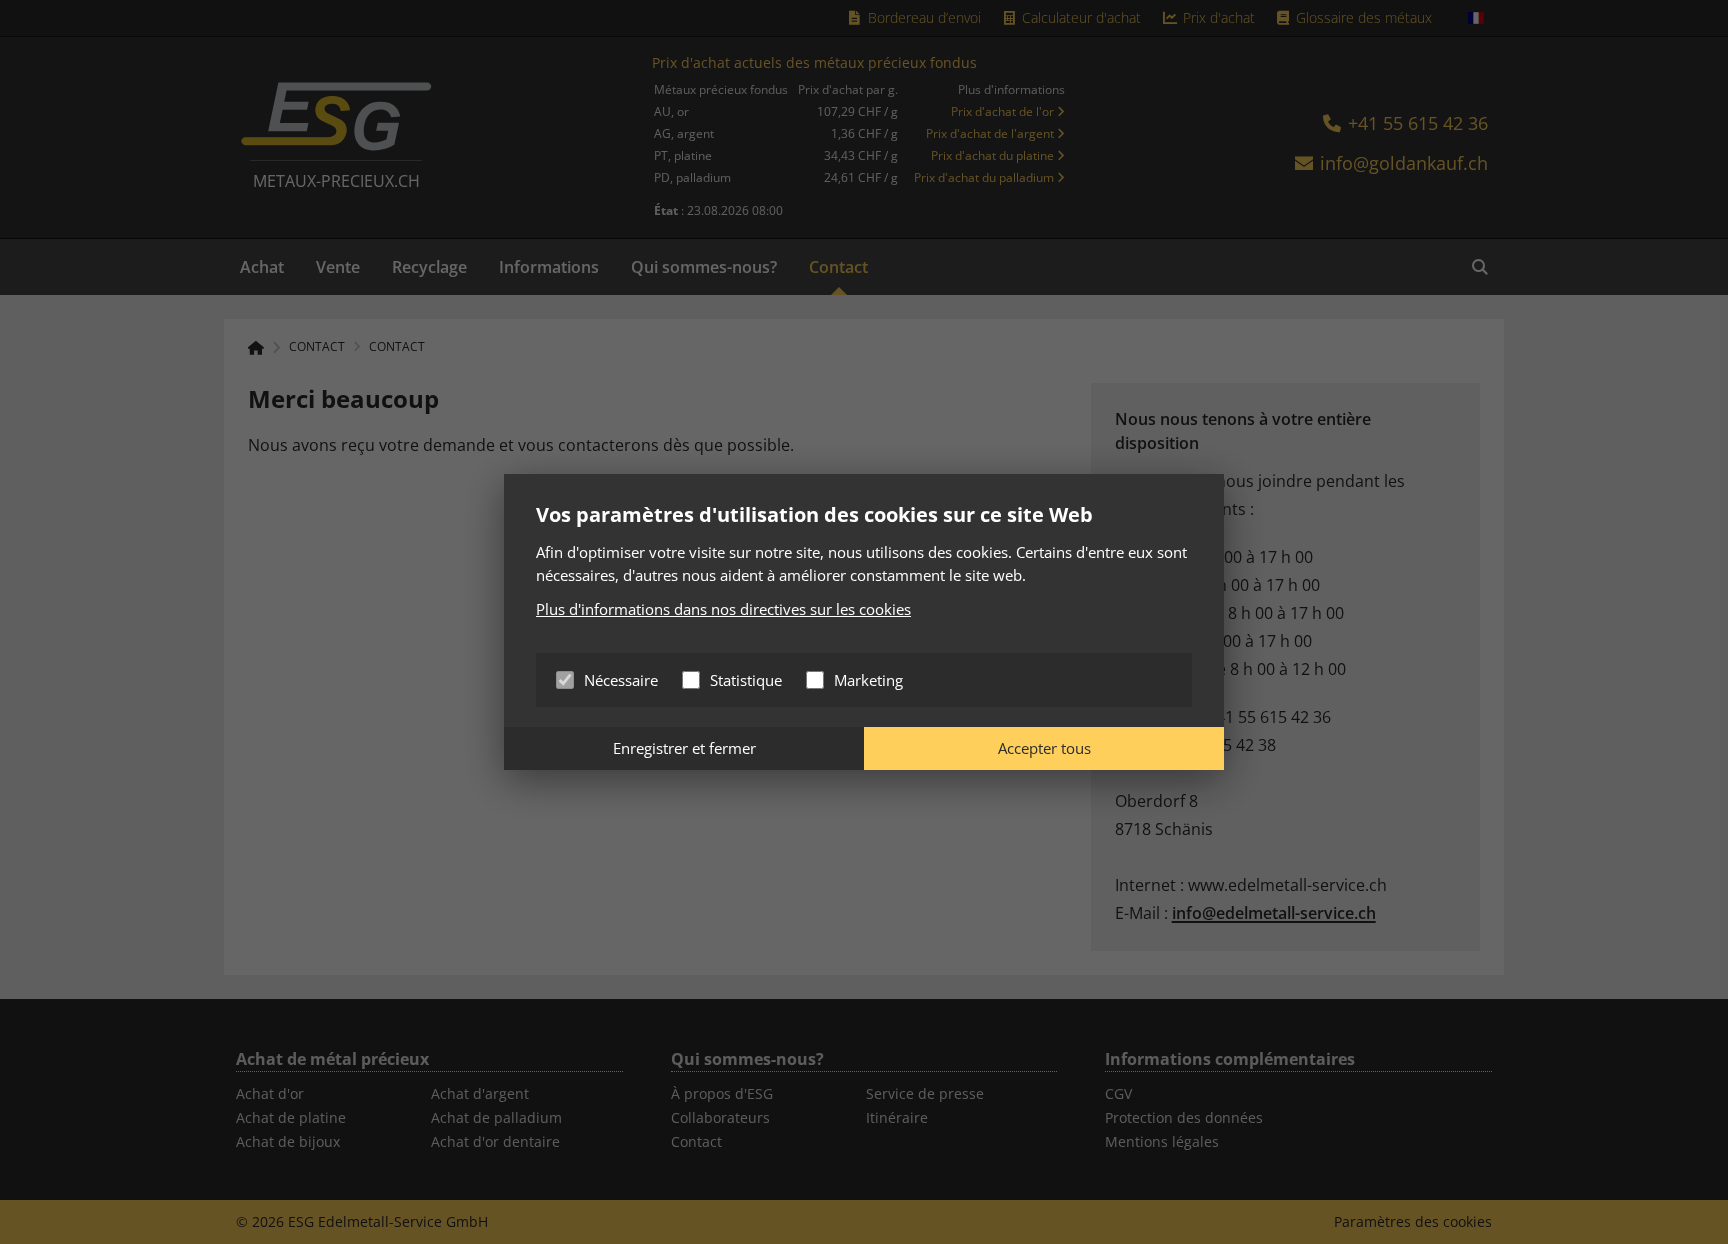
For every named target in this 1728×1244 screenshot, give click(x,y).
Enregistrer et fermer (684, 748)
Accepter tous (1044, 748)
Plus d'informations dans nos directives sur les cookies (723, 609)
